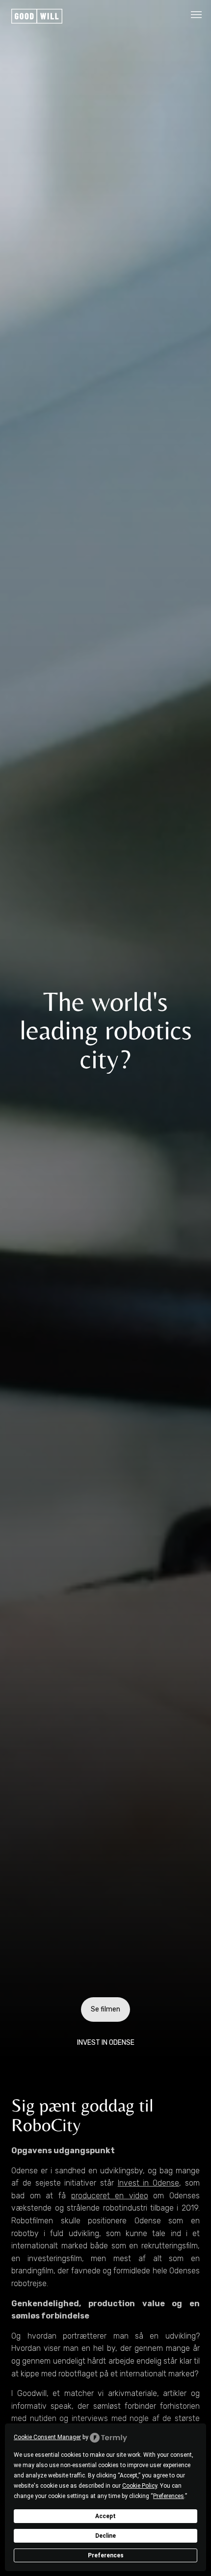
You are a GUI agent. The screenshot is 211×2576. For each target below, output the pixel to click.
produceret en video (110, 2196)
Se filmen (105, 2009)
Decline (105, 2536)
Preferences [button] (169, 2496)
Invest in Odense (148, 2183)
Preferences (106, 2555)
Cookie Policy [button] (140, 2486)
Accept (105, 2516)
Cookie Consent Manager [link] (47, 2437)
